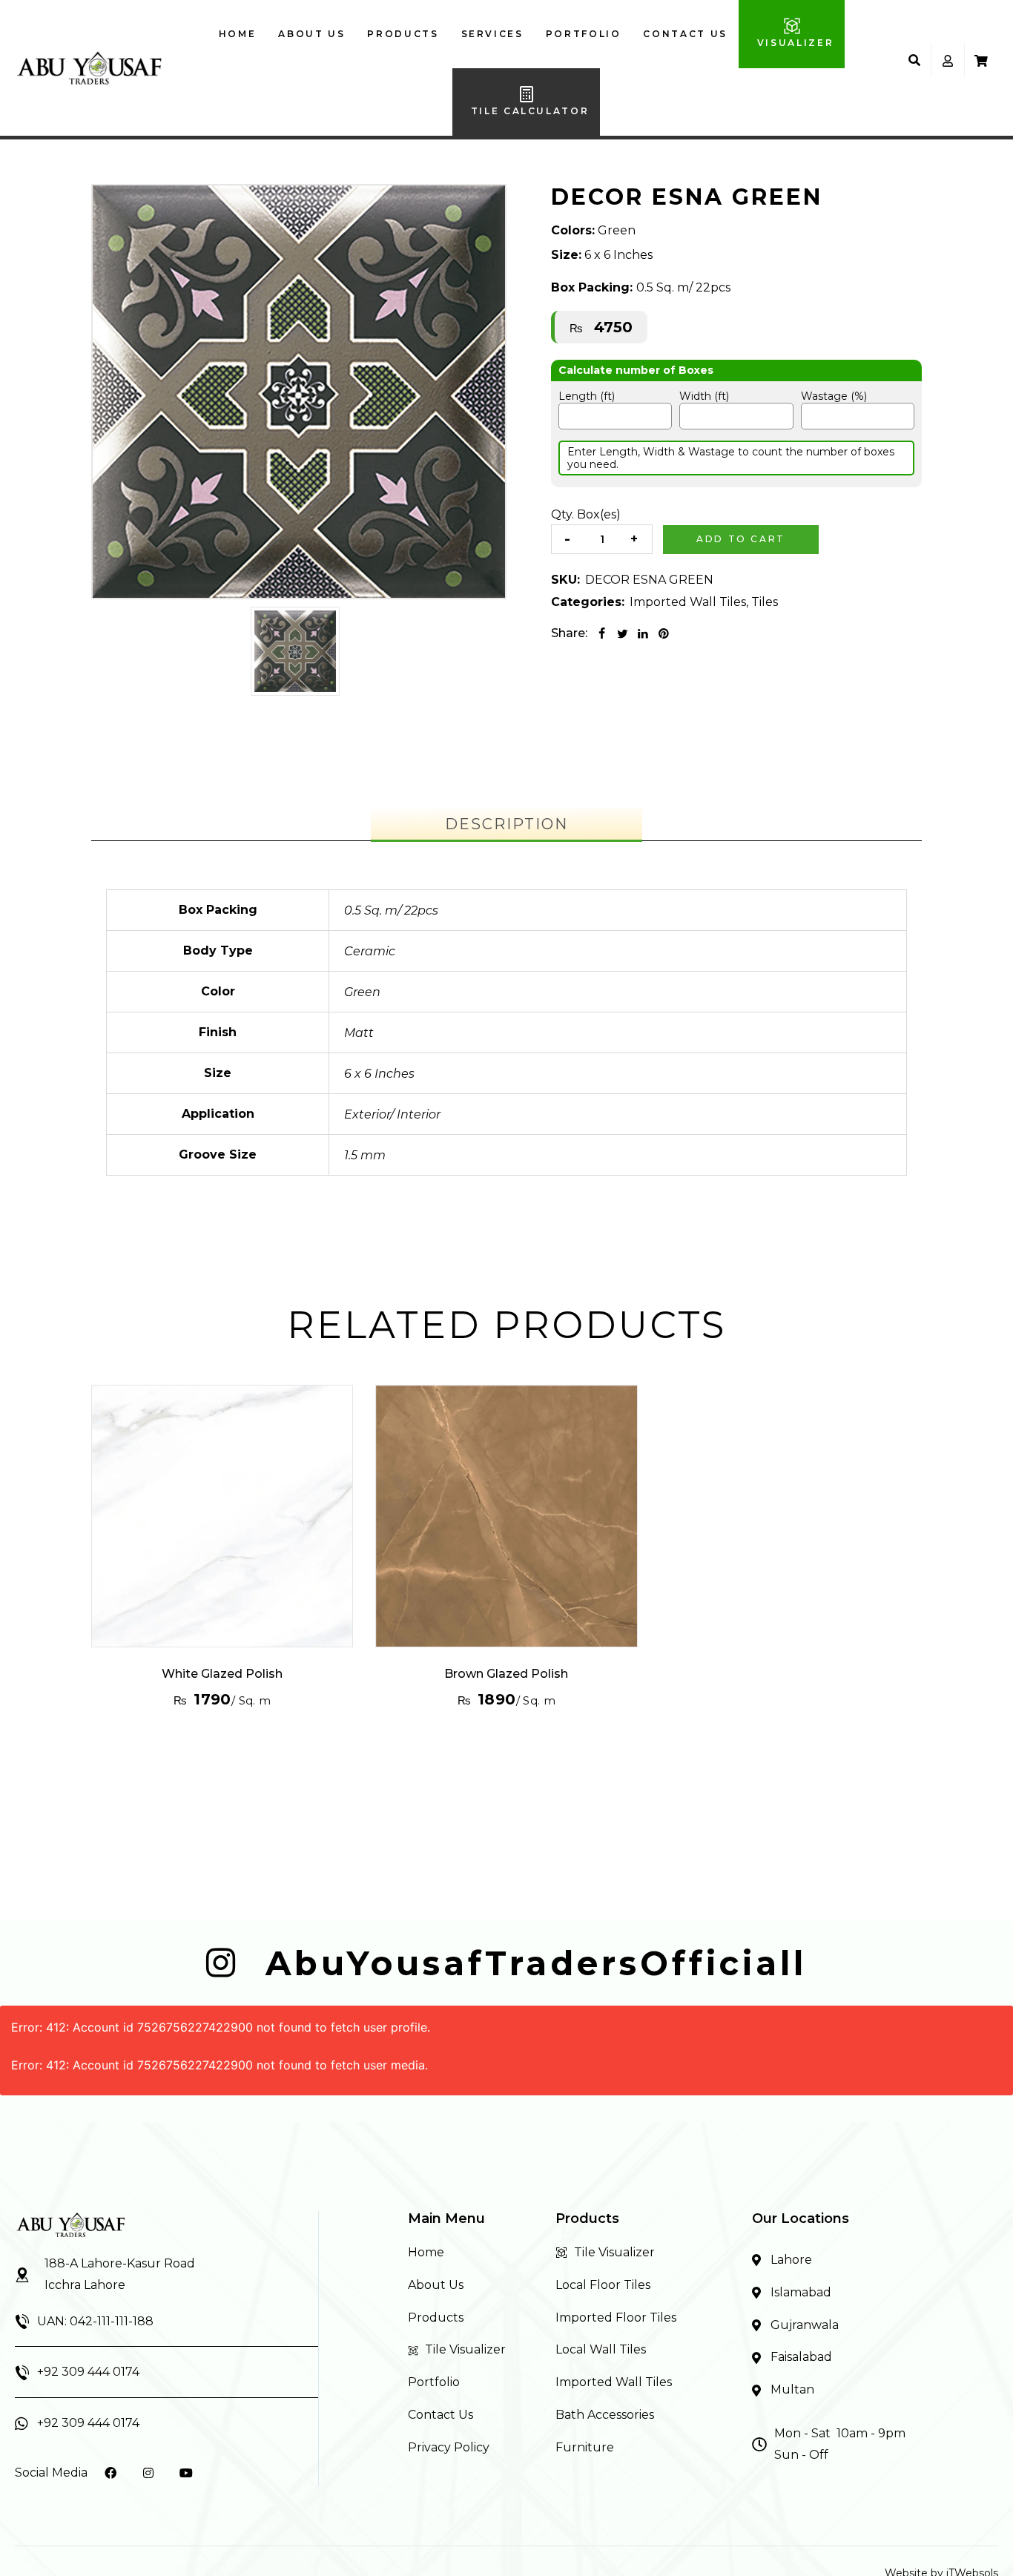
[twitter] (622, 633)
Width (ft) (704, 396)
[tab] (506, 824)
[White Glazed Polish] (222, 1516)
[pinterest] (664, 633)
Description (506, 824)
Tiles (765, 602)
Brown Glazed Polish (506, 1674)
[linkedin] (643, 633)
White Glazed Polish (222, 1674)
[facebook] (601, 633)
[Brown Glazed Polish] (506, 1516)
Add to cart (741, 539)
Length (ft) (587, 396)
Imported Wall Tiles (688, 602)
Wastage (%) (834, 396)
